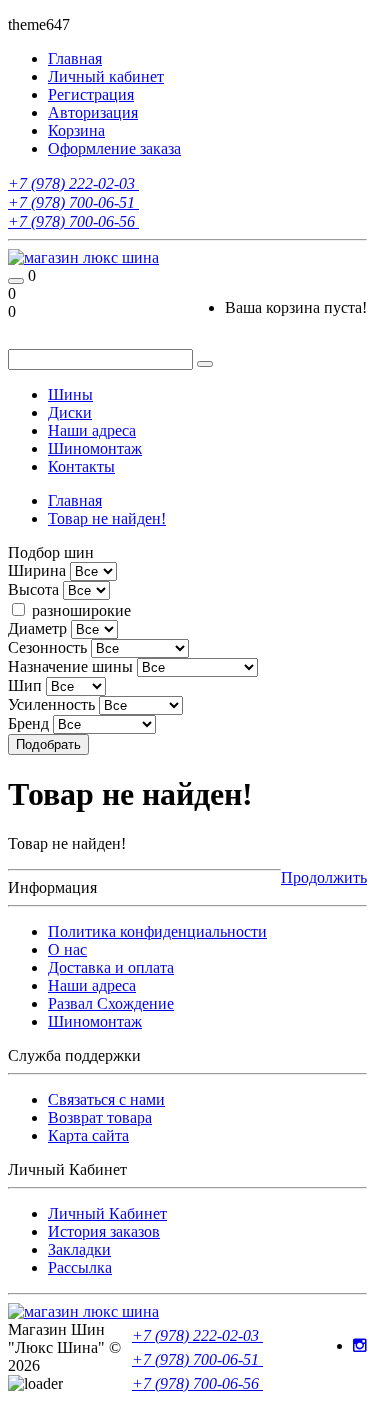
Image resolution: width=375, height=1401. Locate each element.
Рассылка (80, 1267)
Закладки (79, 1249)
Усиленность (51, 704)
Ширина (37, 570)
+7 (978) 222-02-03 (73, 183)
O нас (67, 949)
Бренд (28, 723)
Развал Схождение (111, 1003)
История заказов (104, 1231)
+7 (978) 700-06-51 (73, 202)
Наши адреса (92, 430)
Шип (25, 685)
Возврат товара (100, 1117)
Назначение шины (70, 666)
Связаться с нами (106, 1099)
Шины (70, 394)
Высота (33, 589)
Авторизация (93, 112)
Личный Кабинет (107, 1213)
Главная (75, 500)
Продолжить (324, 877)
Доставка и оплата (111, 967)
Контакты (81, 466)
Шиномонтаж (95, 448)
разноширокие (79, 610)
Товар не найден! (107, 518)
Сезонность (47, 647)
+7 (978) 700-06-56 (73, 221)
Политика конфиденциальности (157, 931)
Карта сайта (88, 1135)
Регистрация (91, 94)
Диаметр (37, 628)
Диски (70, 412)
